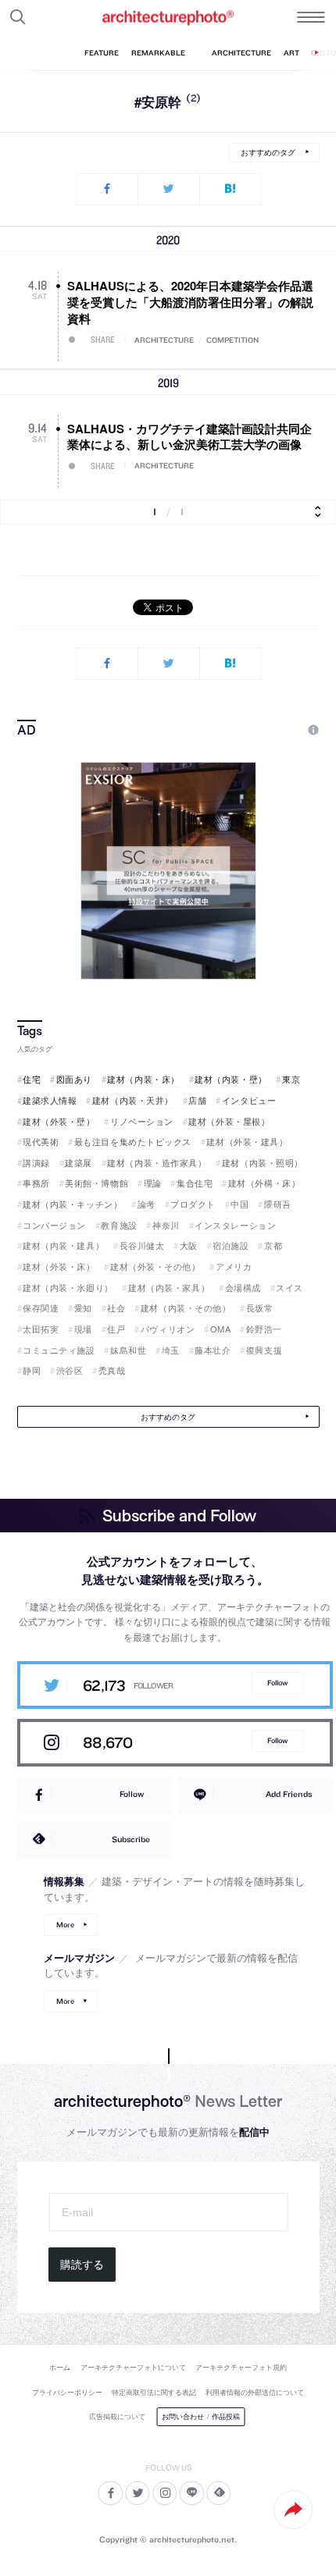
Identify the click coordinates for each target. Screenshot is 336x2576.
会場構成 (243, 1288)
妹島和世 (128, 1350)
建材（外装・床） (59, 1267)
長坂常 (259, 1308)
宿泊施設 (231, 1245)
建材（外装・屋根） (229, 1121)
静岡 (32, 1370)
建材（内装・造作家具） (157, 1163)
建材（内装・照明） (263, 1163)
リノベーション (142, 1121)
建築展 (79, 1163)
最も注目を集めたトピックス (133, 1142)
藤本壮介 (213, 1350)
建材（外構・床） (264, 1183)
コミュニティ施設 (59, 1350)
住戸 (116, 1329)
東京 (291, 1079)
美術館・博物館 (97, 1183)
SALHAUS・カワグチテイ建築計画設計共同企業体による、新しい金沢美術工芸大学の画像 (189, 437)
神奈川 (166, 1225)
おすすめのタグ (268, 152)
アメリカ (234, 1267)
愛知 (83, 1308)
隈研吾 (277, 1204)
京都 (273, 1245)
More (65, 1925)
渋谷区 (70, 1370)
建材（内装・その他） (186, 1308)
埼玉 (171, 1350)
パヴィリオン (168, 1329)
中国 (239, 1204)
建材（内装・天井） (133, 1100)
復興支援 (264, 1350)
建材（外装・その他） (155, 1267)
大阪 (189, 1245)
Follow (277, 1683)
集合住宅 (195, 1183)
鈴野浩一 (264, 1329)
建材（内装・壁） (231, 1079)
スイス (290, 1288)
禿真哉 (112, 1370)
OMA (220, 1329)
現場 (83, 1329)
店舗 (197, 1100)
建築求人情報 (50, 1100)
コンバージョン (54, 1225)
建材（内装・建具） (63, 1245)
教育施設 (119, 1225)
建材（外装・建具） (247, 1142)
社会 (116, 1308)
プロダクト (193, 1204)
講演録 (36, 1163)
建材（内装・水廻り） (68, 1288)
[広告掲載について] (277, 730)
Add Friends (289, 1794)
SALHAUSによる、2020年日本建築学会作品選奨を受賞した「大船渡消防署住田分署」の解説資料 (190, 302)
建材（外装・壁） (59, 1121)
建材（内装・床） (143, 1079)
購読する (82, 2265)
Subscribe (131, 1839)
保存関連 (41, 1308)
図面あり (74, 1079)
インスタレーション (235, 1225)
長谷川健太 (142, 1245)
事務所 (36, 1183)
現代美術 (41, 1142)
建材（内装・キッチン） (72, 1204)
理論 (153, 1183)
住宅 (32, 1079)
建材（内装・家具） (169, 1288)
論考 (147, 1204)
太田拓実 (41, 1329)
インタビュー (249, 1100)
